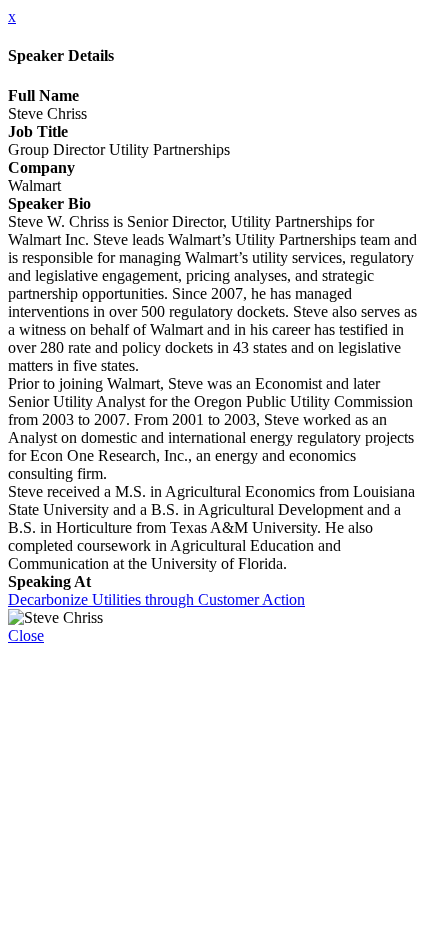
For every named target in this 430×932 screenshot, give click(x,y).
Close (26, 635)
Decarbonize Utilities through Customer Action (156, 599)
